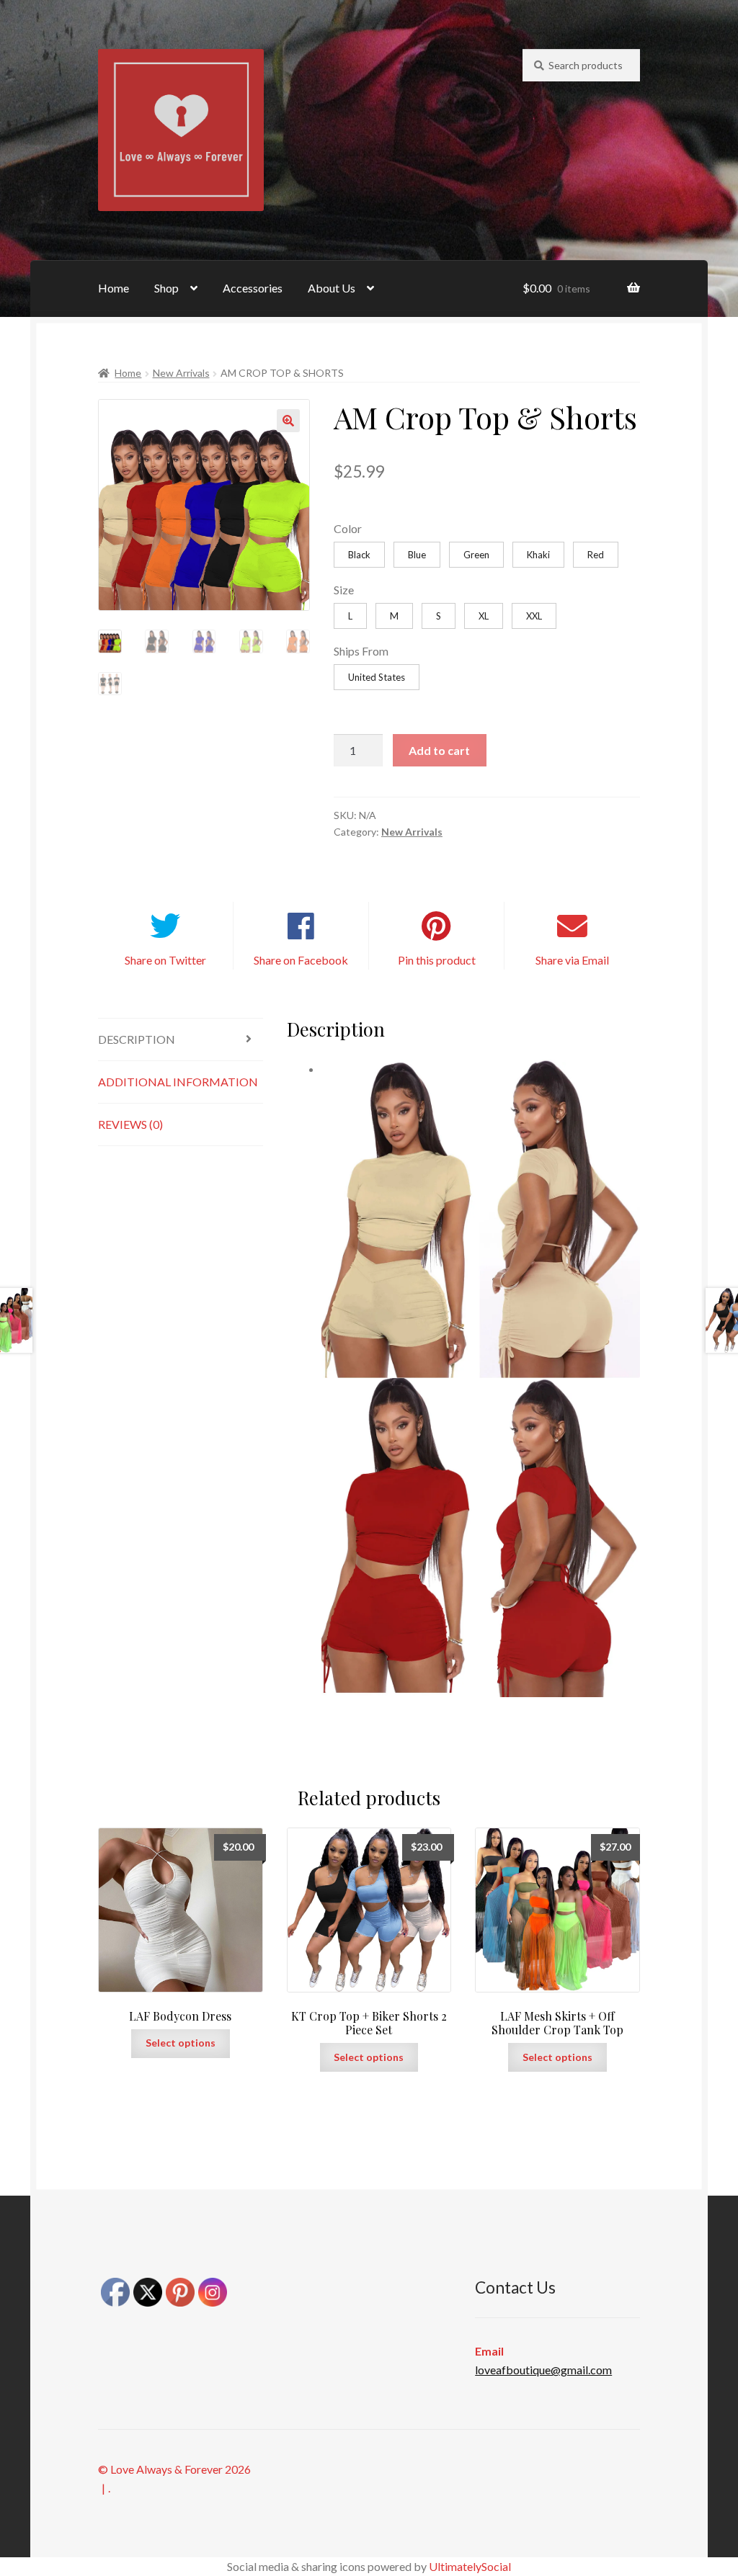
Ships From (361, 651)
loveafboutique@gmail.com (543, 2370)
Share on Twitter (165, 960)
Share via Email (572, 960)
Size (344, 590)
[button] (288, 421)
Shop (166, 288)
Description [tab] (137, 1039)
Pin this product (437, 960)
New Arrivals (181, 373)
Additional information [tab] (178, 1082)
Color (348, 528)
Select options (181, 2043)
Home (114, 288)
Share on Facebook (301, 960)
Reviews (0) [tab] (130, 1124)
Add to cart (439, 750)
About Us (332, 288)
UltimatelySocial (470, 2566)
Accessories (253, 288)
